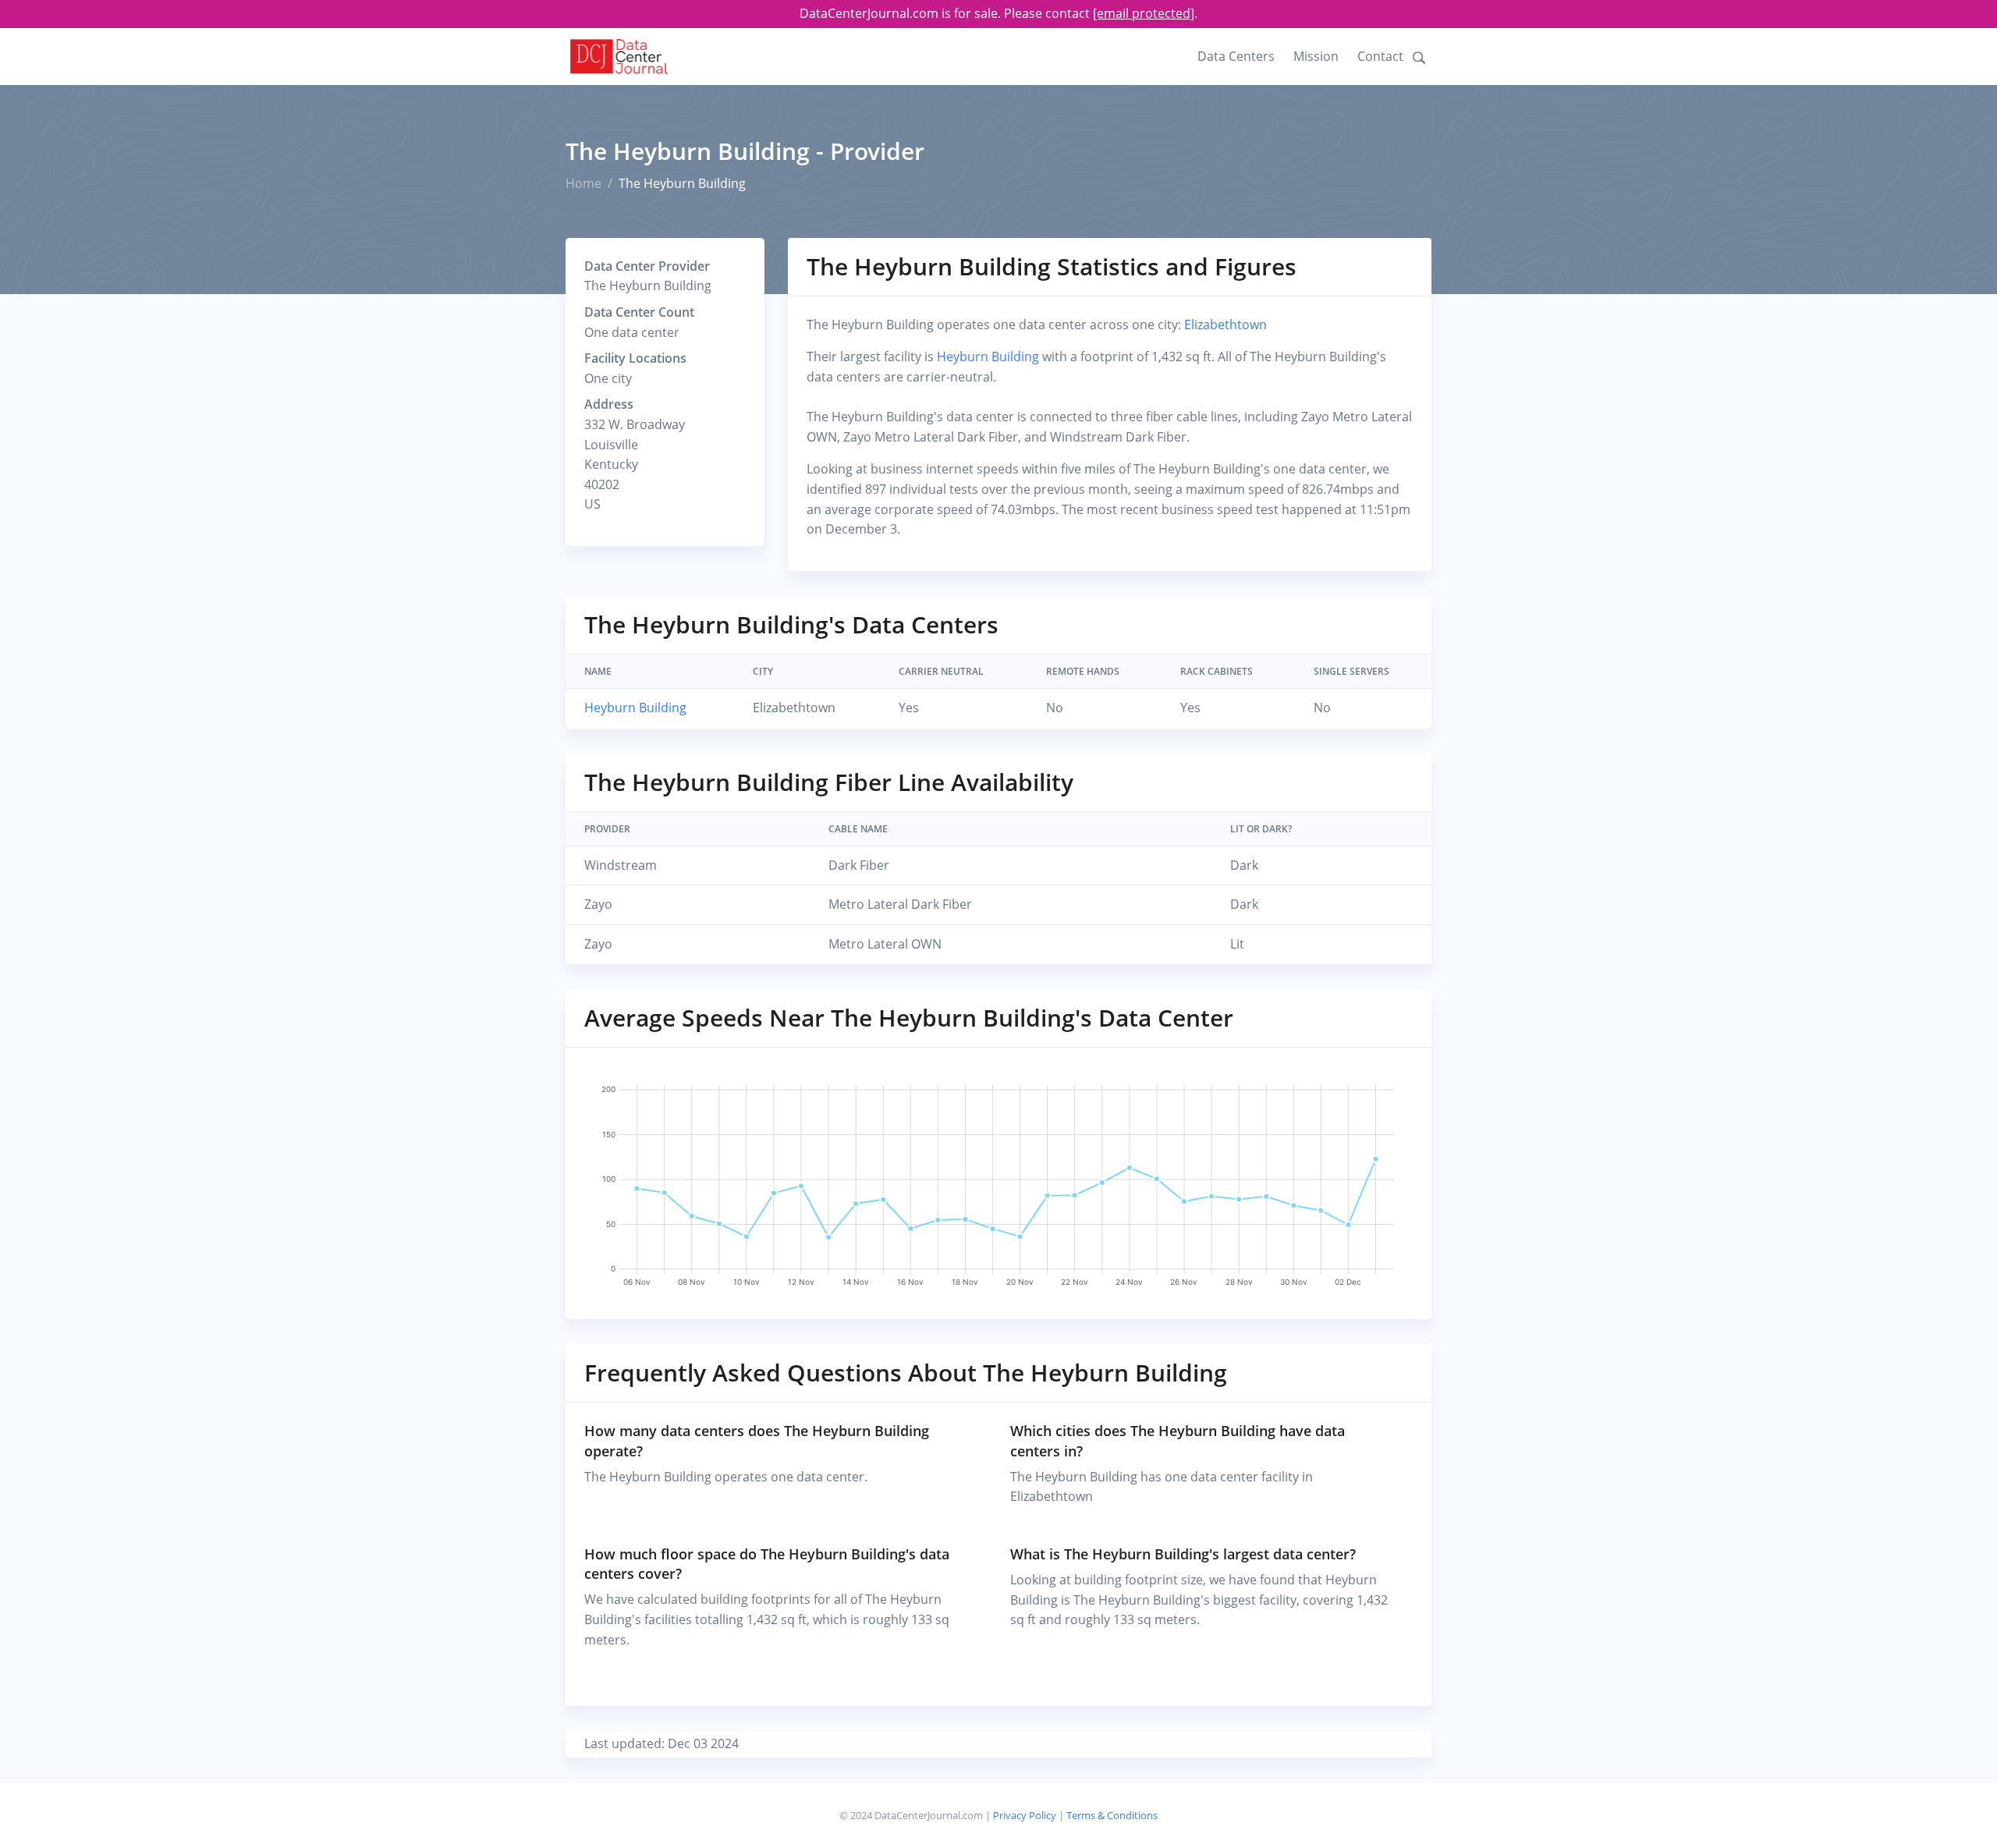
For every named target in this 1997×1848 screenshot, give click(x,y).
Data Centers (1236, 56)
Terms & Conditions (1112, 1815)
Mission (1316, 56)
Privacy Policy (1025, 1815)
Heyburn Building (988, 356)
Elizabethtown (1226, 325)
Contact (1380, 56)
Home (583, 183)
